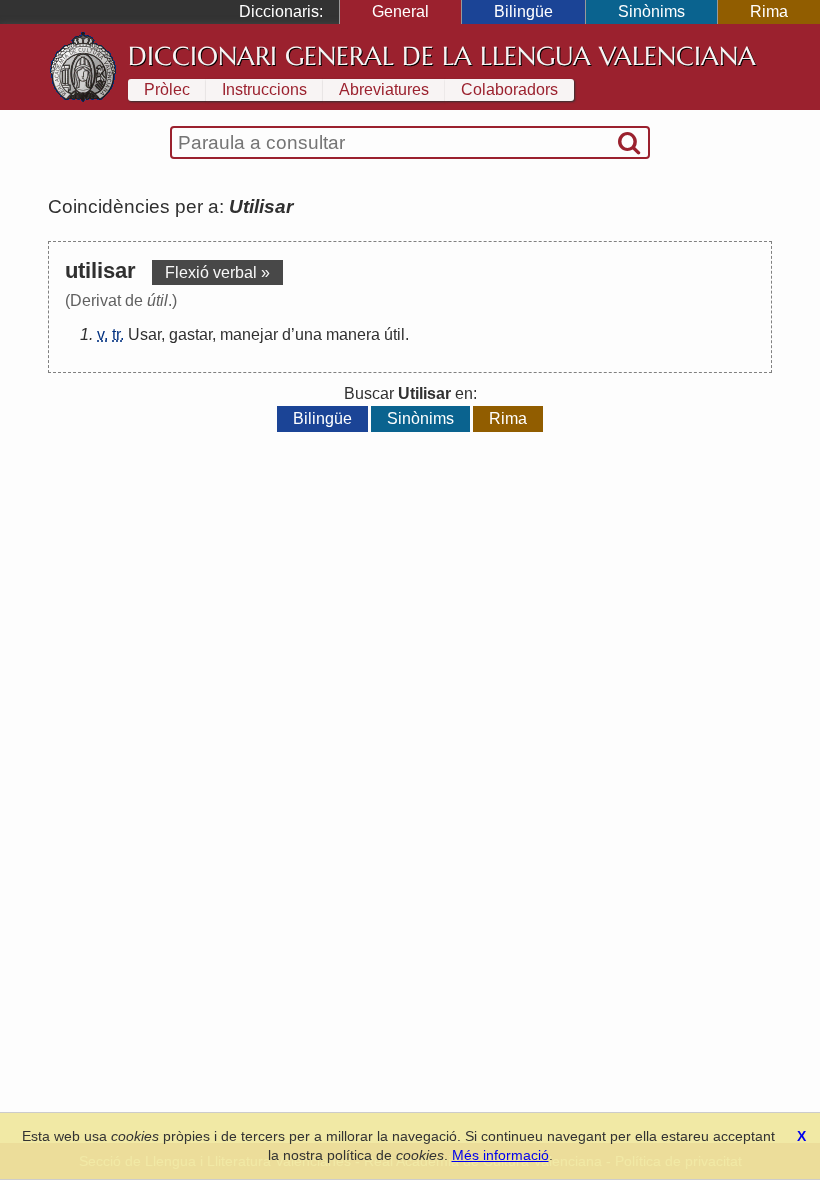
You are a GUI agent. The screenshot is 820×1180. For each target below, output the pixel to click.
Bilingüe (523, 11)
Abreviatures (384, 89)
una (308, 334)
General (400, 11)
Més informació (500, 1155)
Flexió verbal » (217, 272)
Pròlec (167, 89)
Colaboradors (509, 89)
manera (353, 334)
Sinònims (651, 11)
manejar (249, 334)
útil (394, 334)
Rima (769, 11)
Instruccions (264, 89)
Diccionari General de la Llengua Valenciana (442, 56)
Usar (144, 334)
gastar (190, 334)
